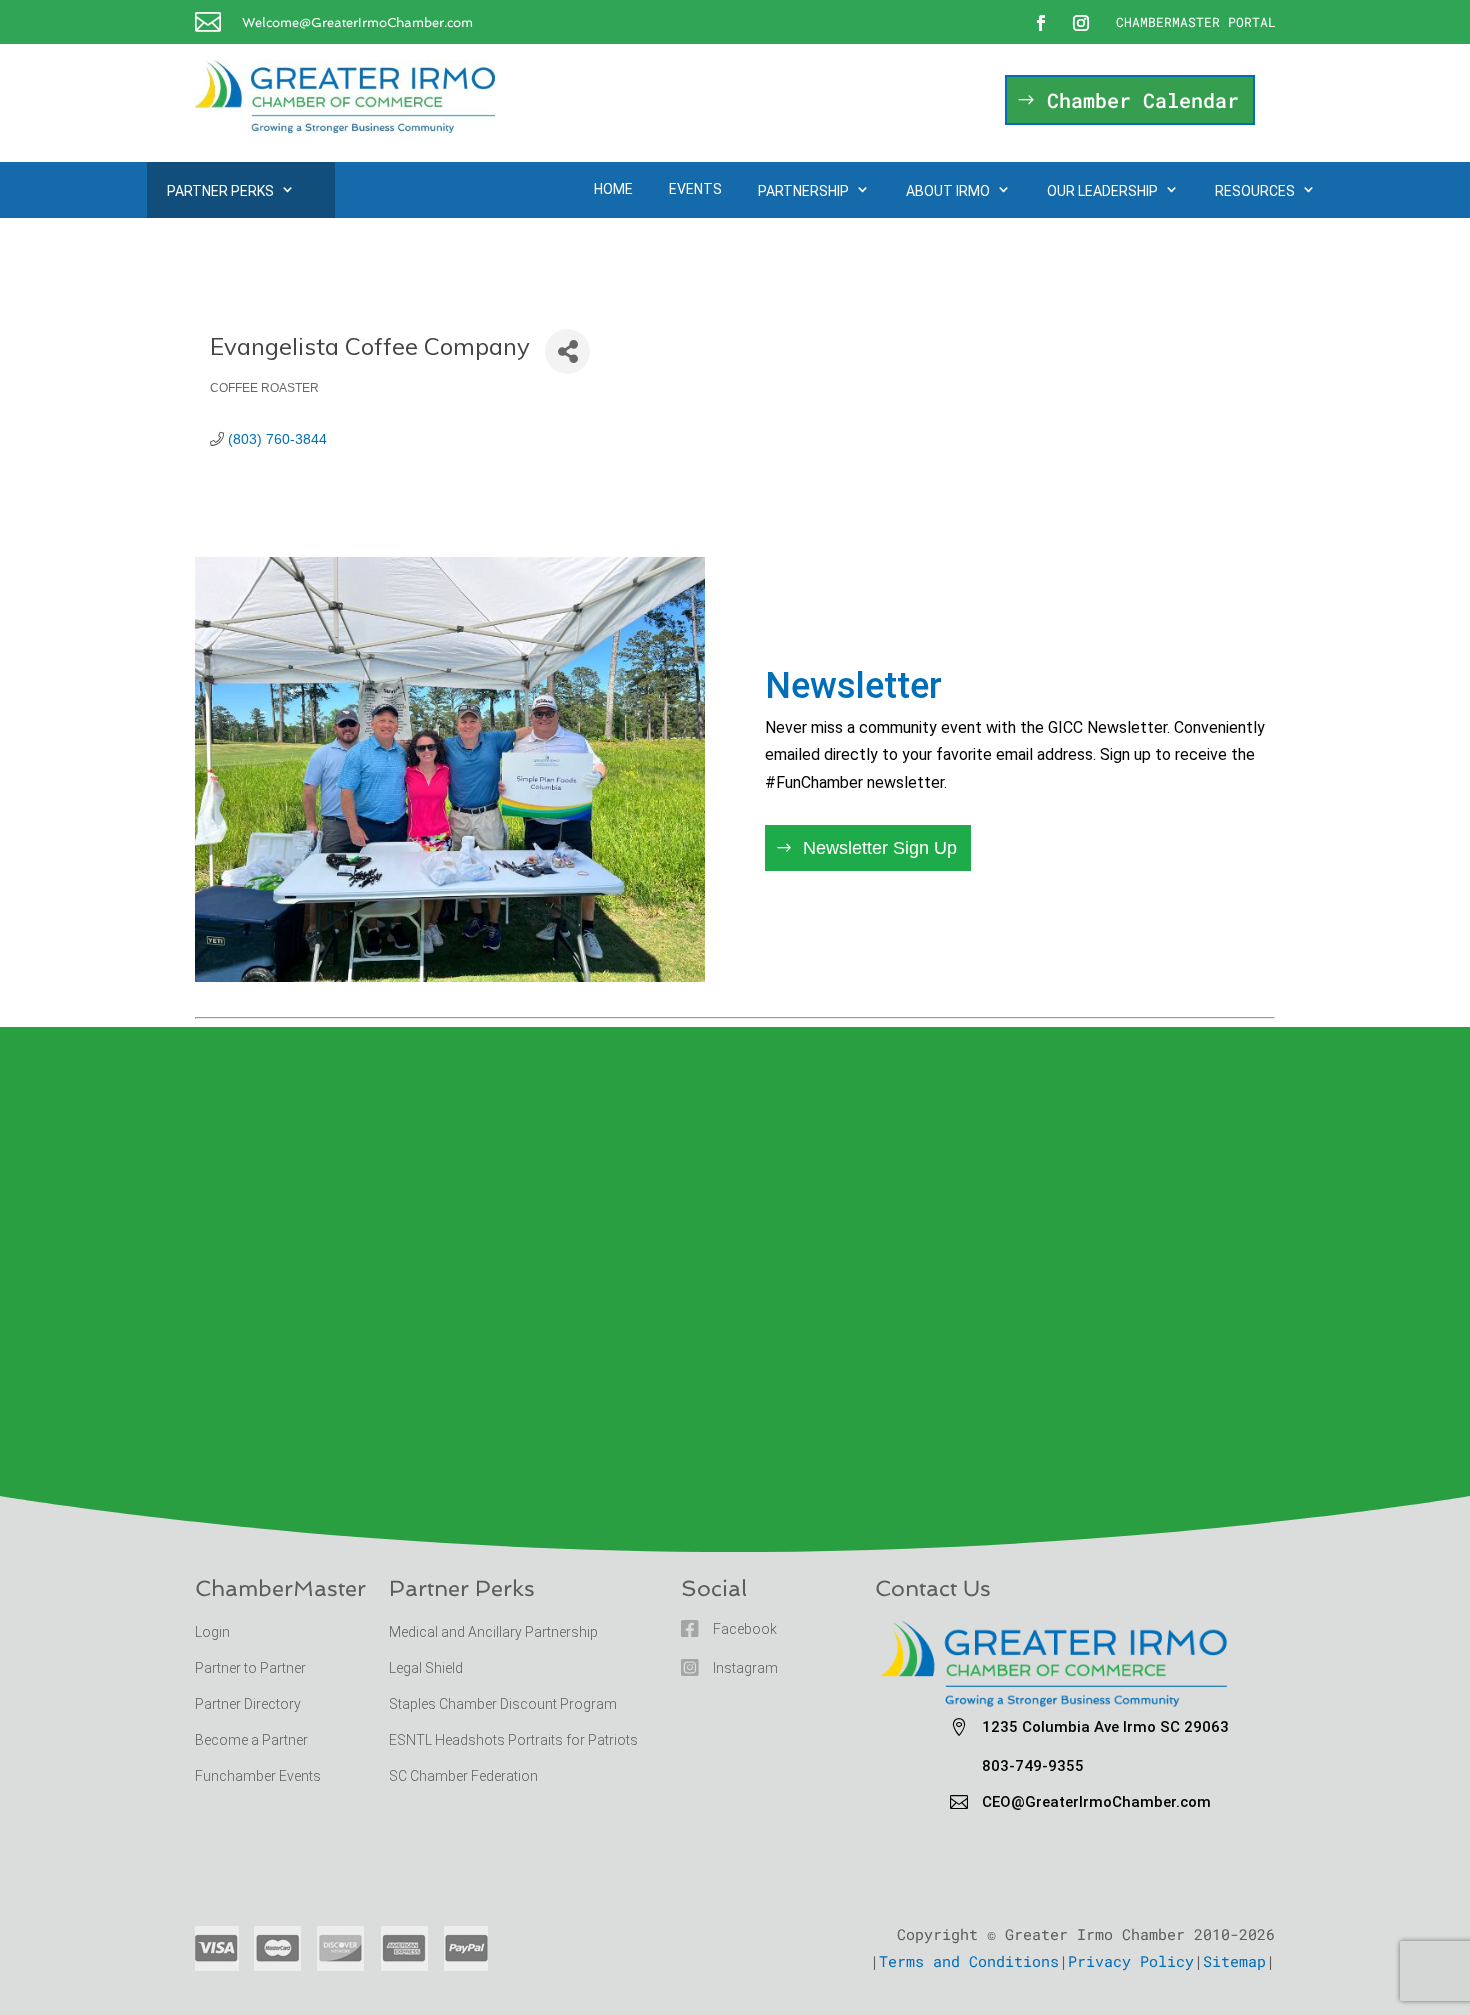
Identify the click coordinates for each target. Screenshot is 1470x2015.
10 (492, 938)
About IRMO (948, 191)
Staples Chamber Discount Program (503, 1704)
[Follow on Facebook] (1041, 23)
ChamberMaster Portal (1196, 22)
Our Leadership (1102, 191)
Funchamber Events (258, 1776)
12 (526, 938)
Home (613, 189)
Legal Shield (426, 1668)
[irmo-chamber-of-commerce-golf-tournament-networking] (450, 975)
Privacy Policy (1131, 1961)
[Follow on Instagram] (1081, 23)
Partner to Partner (252, 1668)
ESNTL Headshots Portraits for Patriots (513, 1740)
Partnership (803, 191)
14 (560, 938)
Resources (1255, 191)
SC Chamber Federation (463, 1776)
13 (543, 938)
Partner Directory (248, 1704)
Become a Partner (253, 1740)
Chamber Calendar (1143, 100)
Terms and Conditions (969, 1961)
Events (695, 189)
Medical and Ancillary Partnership (493, 1632)
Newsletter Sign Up (880, 848)
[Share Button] (567, 351)
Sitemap (1234, 1961)
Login (212, 1632)
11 (509, 938)
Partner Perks (220, 191)
